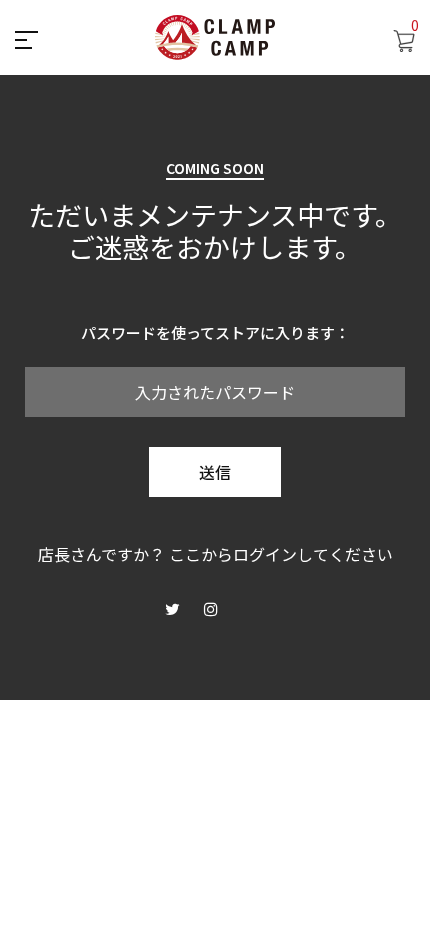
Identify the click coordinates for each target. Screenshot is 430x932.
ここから (201, 554)
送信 (215, 472)
